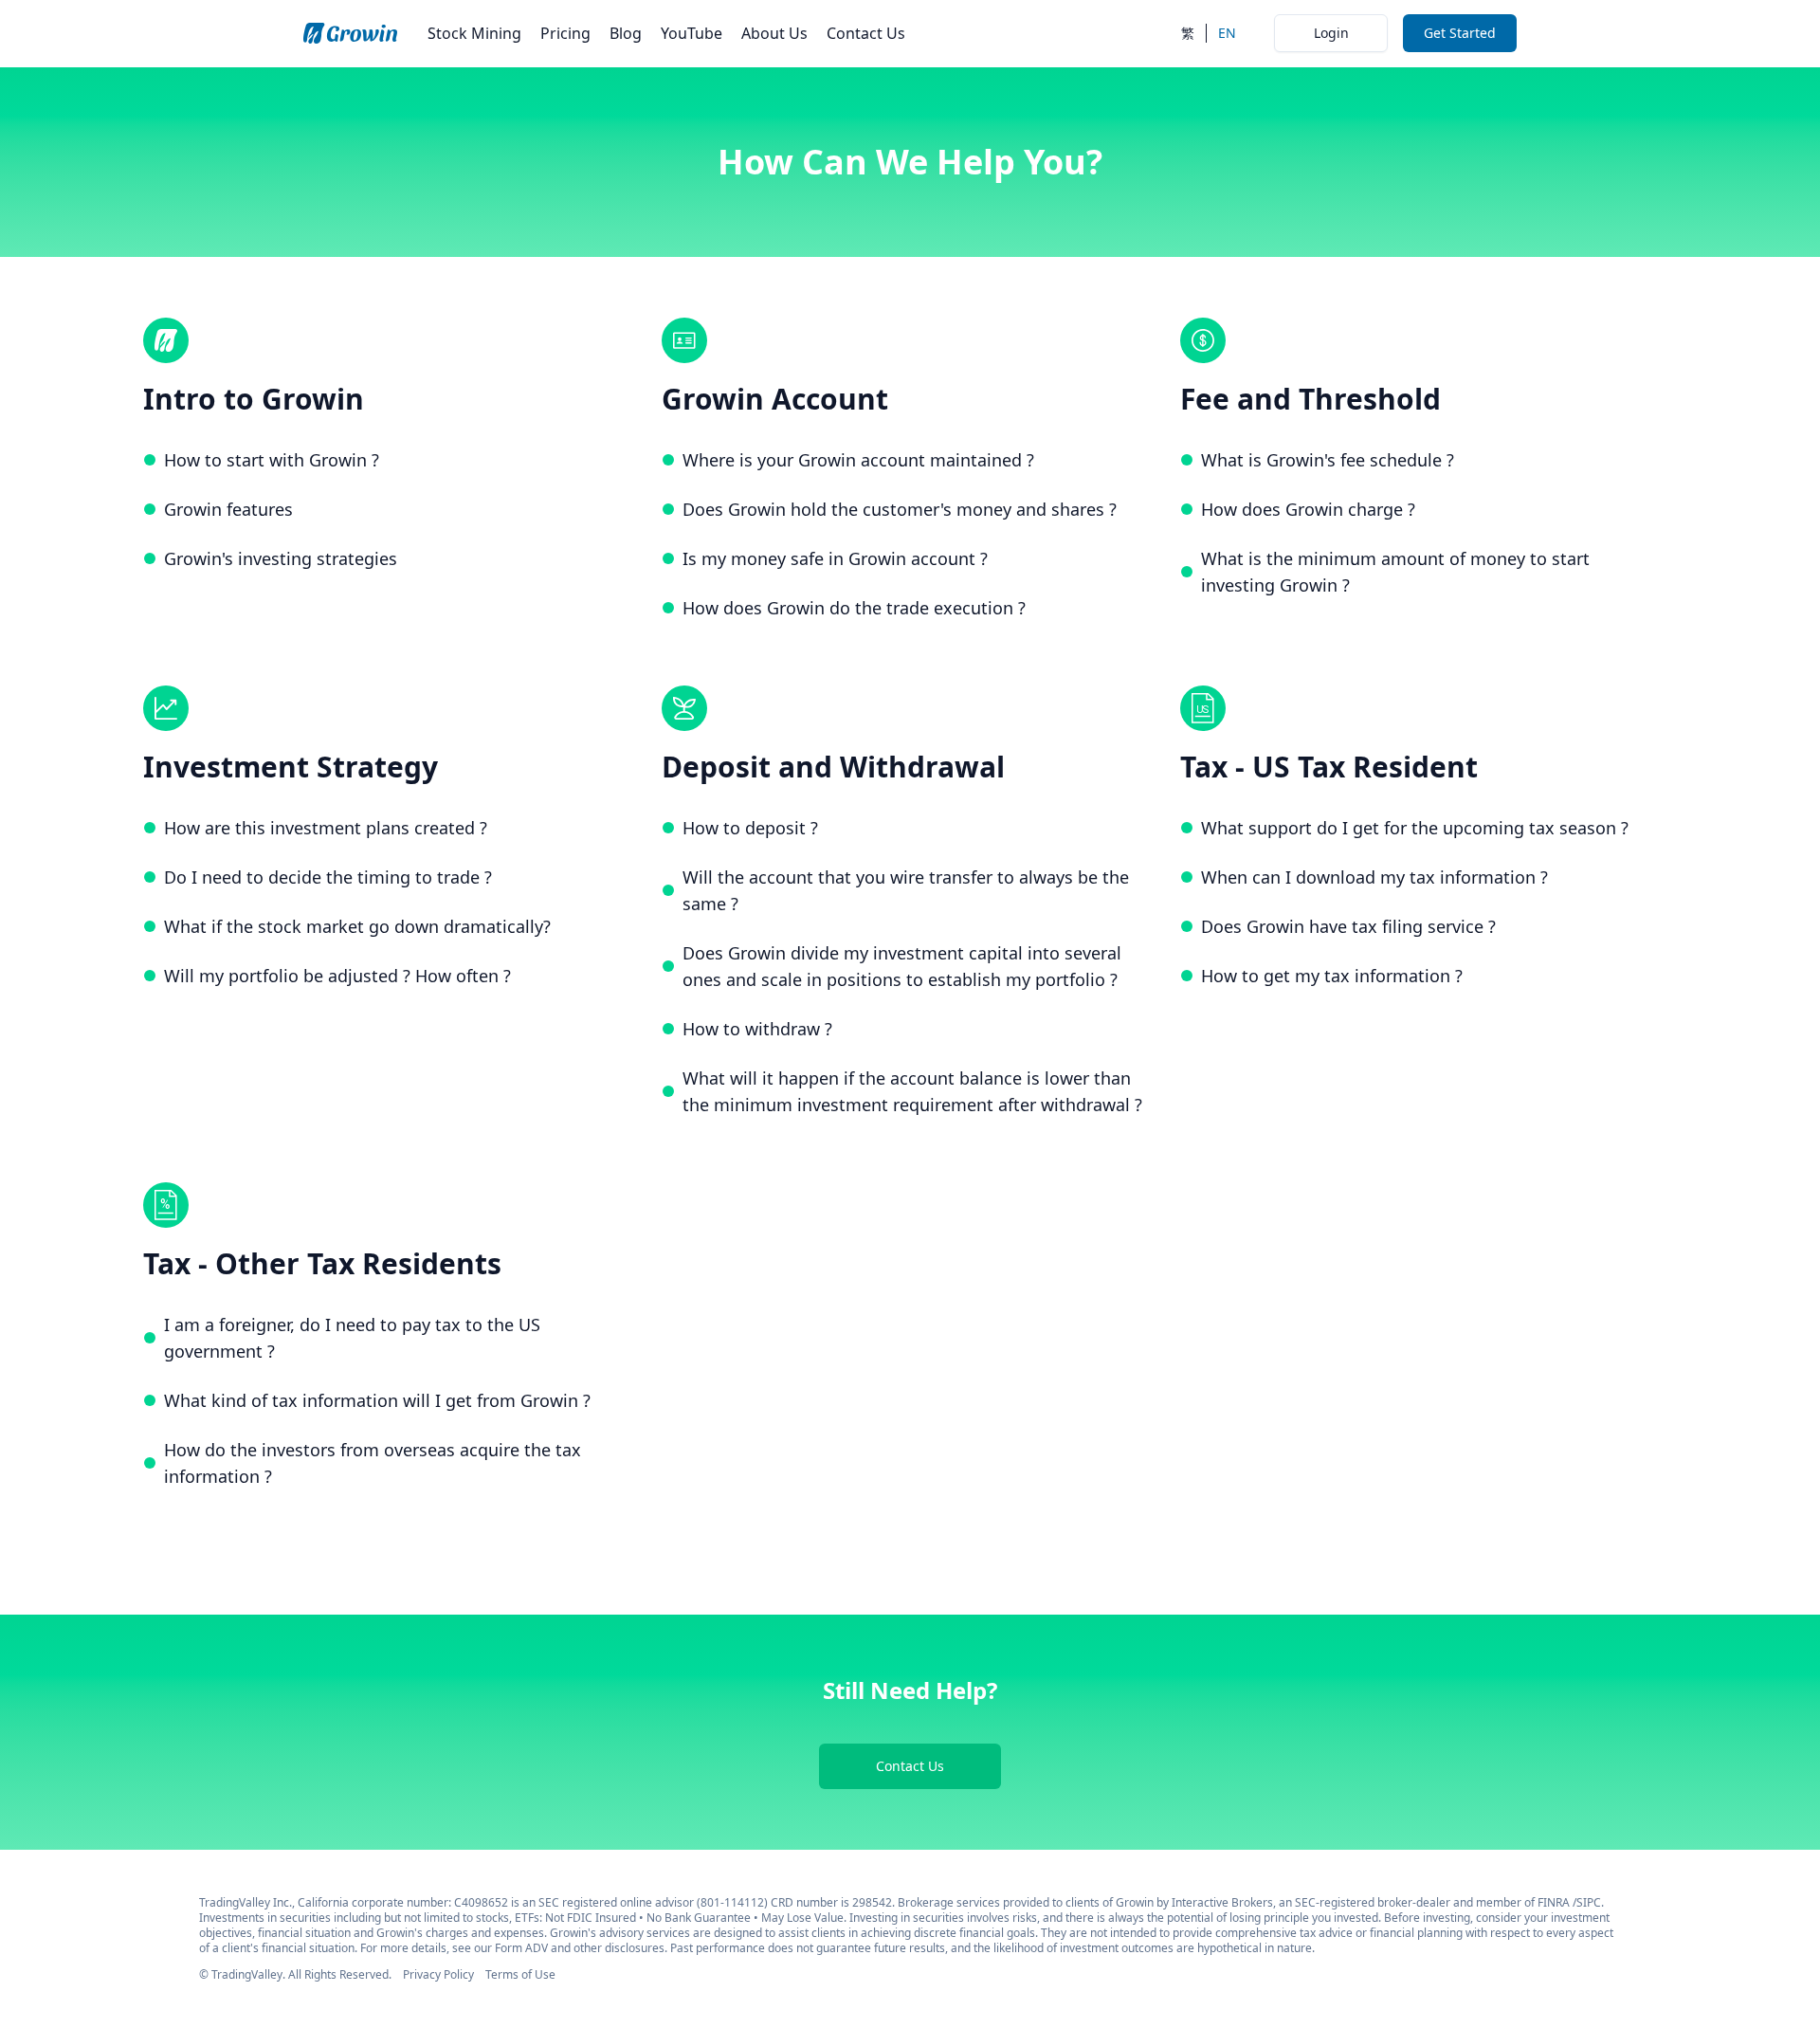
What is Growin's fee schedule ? (1328, 460)
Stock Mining (474, 33)
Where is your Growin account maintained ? (858, 460)
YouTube (692, 33)
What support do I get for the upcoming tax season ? (1415, 828)
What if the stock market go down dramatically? (357, 926)
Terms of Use (520, 1974)
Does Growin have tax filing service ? (1348, 926)
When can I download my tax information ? (1374, 877)
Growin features (228, 509)
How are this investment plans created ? (326, 828)
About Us (774, 33)
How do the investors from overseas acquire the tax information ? (373, 1463)
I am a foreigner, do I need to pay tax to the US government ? (352, 1338)
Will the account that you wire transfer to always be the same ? (906, 890)
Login (1331, 33)
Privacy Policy (438, 1974)
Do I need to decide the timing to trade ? (328, 877)
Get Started (1460, 33)
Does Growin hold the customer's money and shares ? (900, 509)
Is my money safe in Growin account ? (835, 558)
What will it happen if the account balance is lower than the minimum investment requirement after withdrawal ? (912, 1091)
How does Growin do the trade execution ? (854, 608)
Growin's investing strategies (281, 558)
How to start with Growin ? (272, 460)
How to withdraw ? (757, 1029)
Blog (626, 33)
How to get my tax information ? (1332, 976)
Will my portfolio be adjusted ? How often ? (337, 976)
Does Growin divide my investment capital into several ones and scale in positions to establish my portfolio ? (902, 966)
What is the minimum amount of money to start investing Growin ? (1395, 572)
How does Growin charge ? (1308, 509)
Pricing (565, 33)
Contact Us (866, 33)
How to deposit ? (750, 828)
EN (1227, 33)
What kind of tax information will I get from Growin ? (377, 1400)
